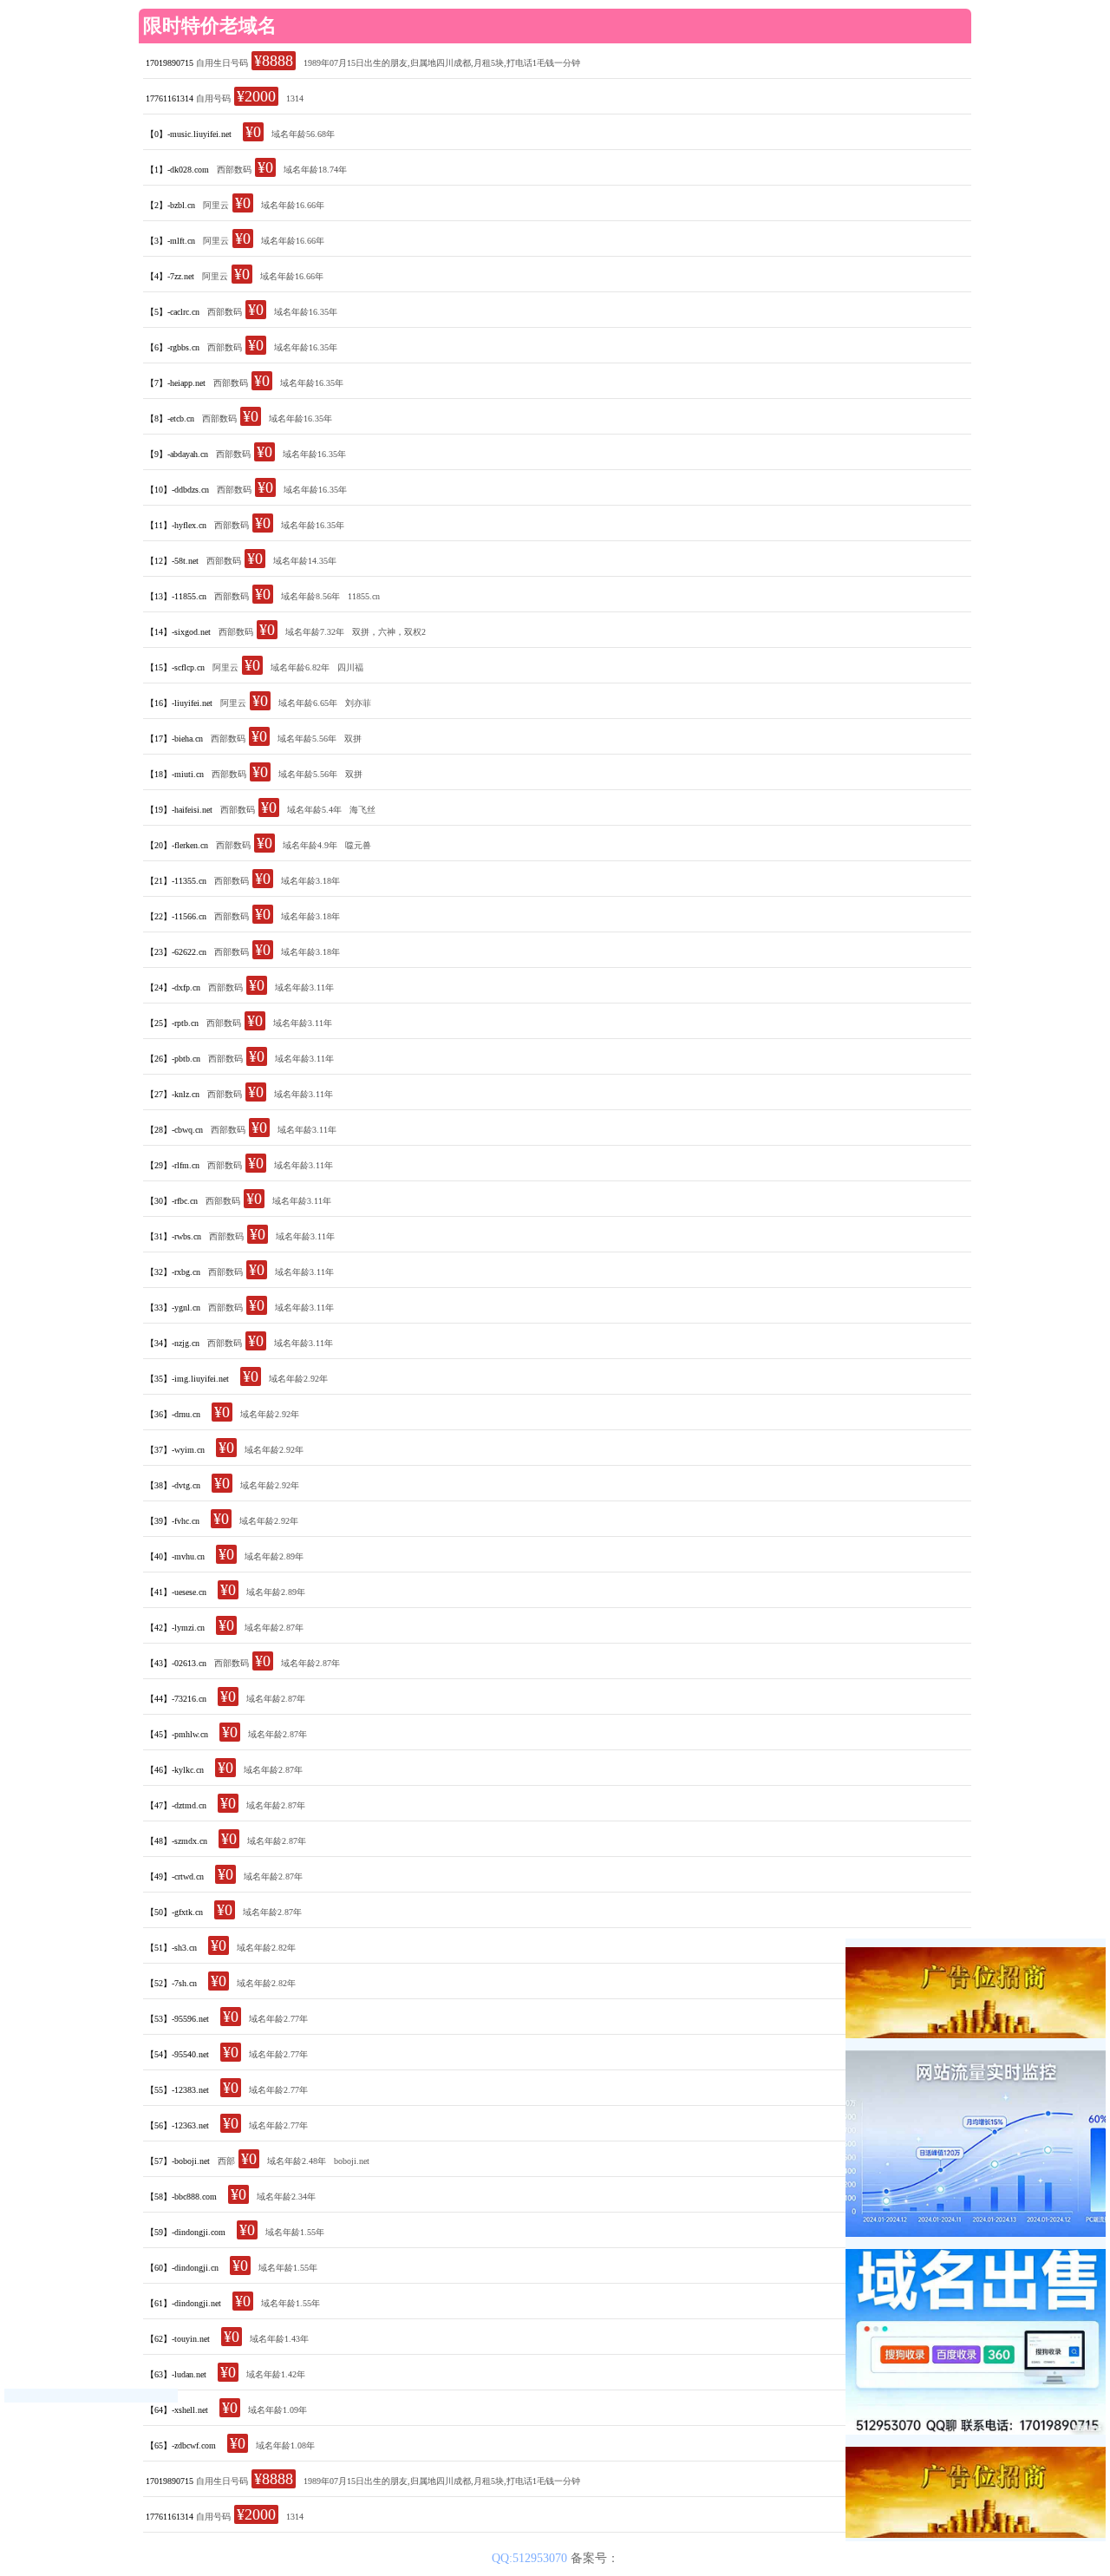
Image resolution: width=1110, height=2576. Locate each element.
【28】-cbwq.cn (174, 1130)
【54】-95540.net (177, 2054)
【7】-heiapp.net (176, 383)
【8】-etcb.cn (170, 418)
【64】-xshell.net (177, 2410)
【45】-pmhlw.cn (177, 1734)
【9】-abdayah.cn (177, 454)
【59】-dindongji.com (186, 2232)
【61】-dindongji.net (183, 2303)
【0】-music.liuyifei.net (189, 134)
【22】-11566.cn (176, 916)
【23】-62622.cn (176, 952)
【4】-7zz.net (170, 276)
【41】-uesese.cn (176, 1592)
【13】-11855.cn (176, 596)
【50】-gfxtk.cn (174, 1912)
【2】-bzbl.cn (170, 205)
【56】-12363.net (177, 2125)
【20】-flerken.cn (177, 845)
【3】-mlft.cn (170, 241)
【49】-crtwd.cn (175, 1876)
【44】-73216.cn (176, 1699)
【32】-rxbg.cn (173, 1272)
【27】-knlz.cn (173, 1094)
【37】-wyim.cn (175, 1450)
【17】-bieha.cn (174, 739)
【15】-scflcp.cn (175, 667)
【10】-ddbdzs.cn (177, 490)
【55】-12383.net (177, 2090)
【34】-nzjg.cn (173, 1343)
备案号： (595, 2558)
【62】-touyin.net (178, 2339)
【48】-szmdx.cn (176, 1841)
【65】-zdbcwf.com (181, 2445)
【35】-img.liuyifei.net (187, 1379)
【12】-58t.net (172, 561)
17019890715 (170, 63)
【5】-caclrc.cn (173, 312)
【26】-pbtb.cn (173, 1059)
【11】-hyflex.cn (176, 525)
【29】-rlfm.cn (173, 1165)
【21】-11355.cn (176, 881)
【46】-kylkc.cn (175, 1770)
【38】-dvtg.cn (173, 1485)
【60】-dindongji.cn (182, 2268)
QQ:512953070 (531, 2558)
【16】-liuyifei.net (179, 703)
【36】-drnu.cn (173, 1414)
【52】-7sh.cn (171, 1983)
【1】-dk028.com (177, 170)
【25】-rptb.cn (172, 1023)
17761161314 (170, 98)
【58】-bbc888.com (181, 2197)
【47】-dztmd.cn (176, 1805)
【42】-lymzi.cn (175, 1628)
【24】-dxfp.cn (173, 987)
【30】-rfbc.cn (172, 1201)
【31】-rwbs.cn (173, 1236)
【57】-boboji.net (178, 2161)
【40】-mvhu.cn (175, 1556)
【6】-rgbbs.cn (173, 347)
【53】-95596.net (177, 2019)
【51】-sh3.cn (171, 1948)
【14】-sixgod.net (178, 632)
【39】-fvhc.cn (173, 1521)
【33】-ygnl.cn (173, 1308)
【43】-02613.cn (176, 1663)
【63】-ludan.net (176, 2374)
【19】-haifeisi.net (179, 810)
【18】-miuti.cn (175, 774)
